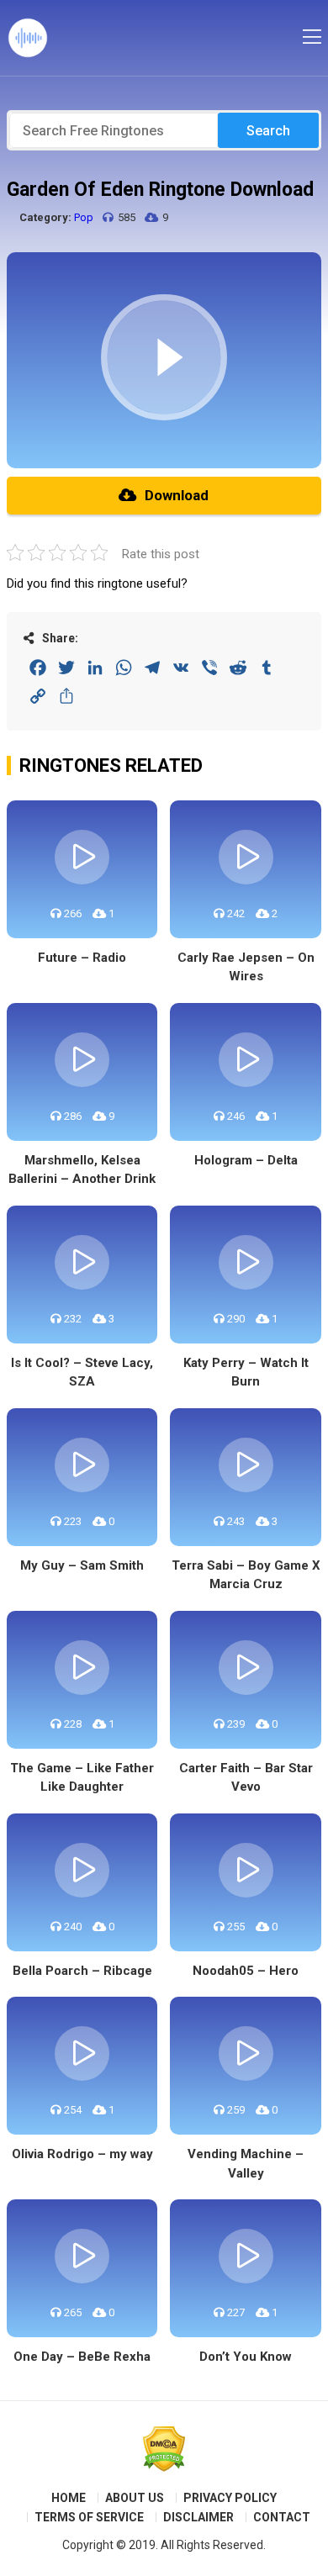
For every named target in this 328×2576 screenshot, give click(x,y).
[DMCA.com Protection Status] (164, 2449)
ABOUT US (135, 2498)
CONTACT (282, 2517)
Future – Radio (82, 958)
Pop (84, 217)
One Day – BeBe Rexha (82, 2357)
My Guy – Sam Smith (82, 1565)
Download (177, 495)
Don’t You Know (246, 2357)
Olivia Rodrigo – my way (82, 2154)
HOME (69, 2498)
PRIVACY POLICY (230, 2498)
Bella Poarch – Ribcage (82, 1971)
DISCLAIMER (198, 2517)
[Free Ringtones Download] (28, 38)
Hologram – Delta (246, 1160)
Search (268, 131)
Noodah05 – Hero (246, 1971)
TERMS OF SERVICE (89, 2517)
